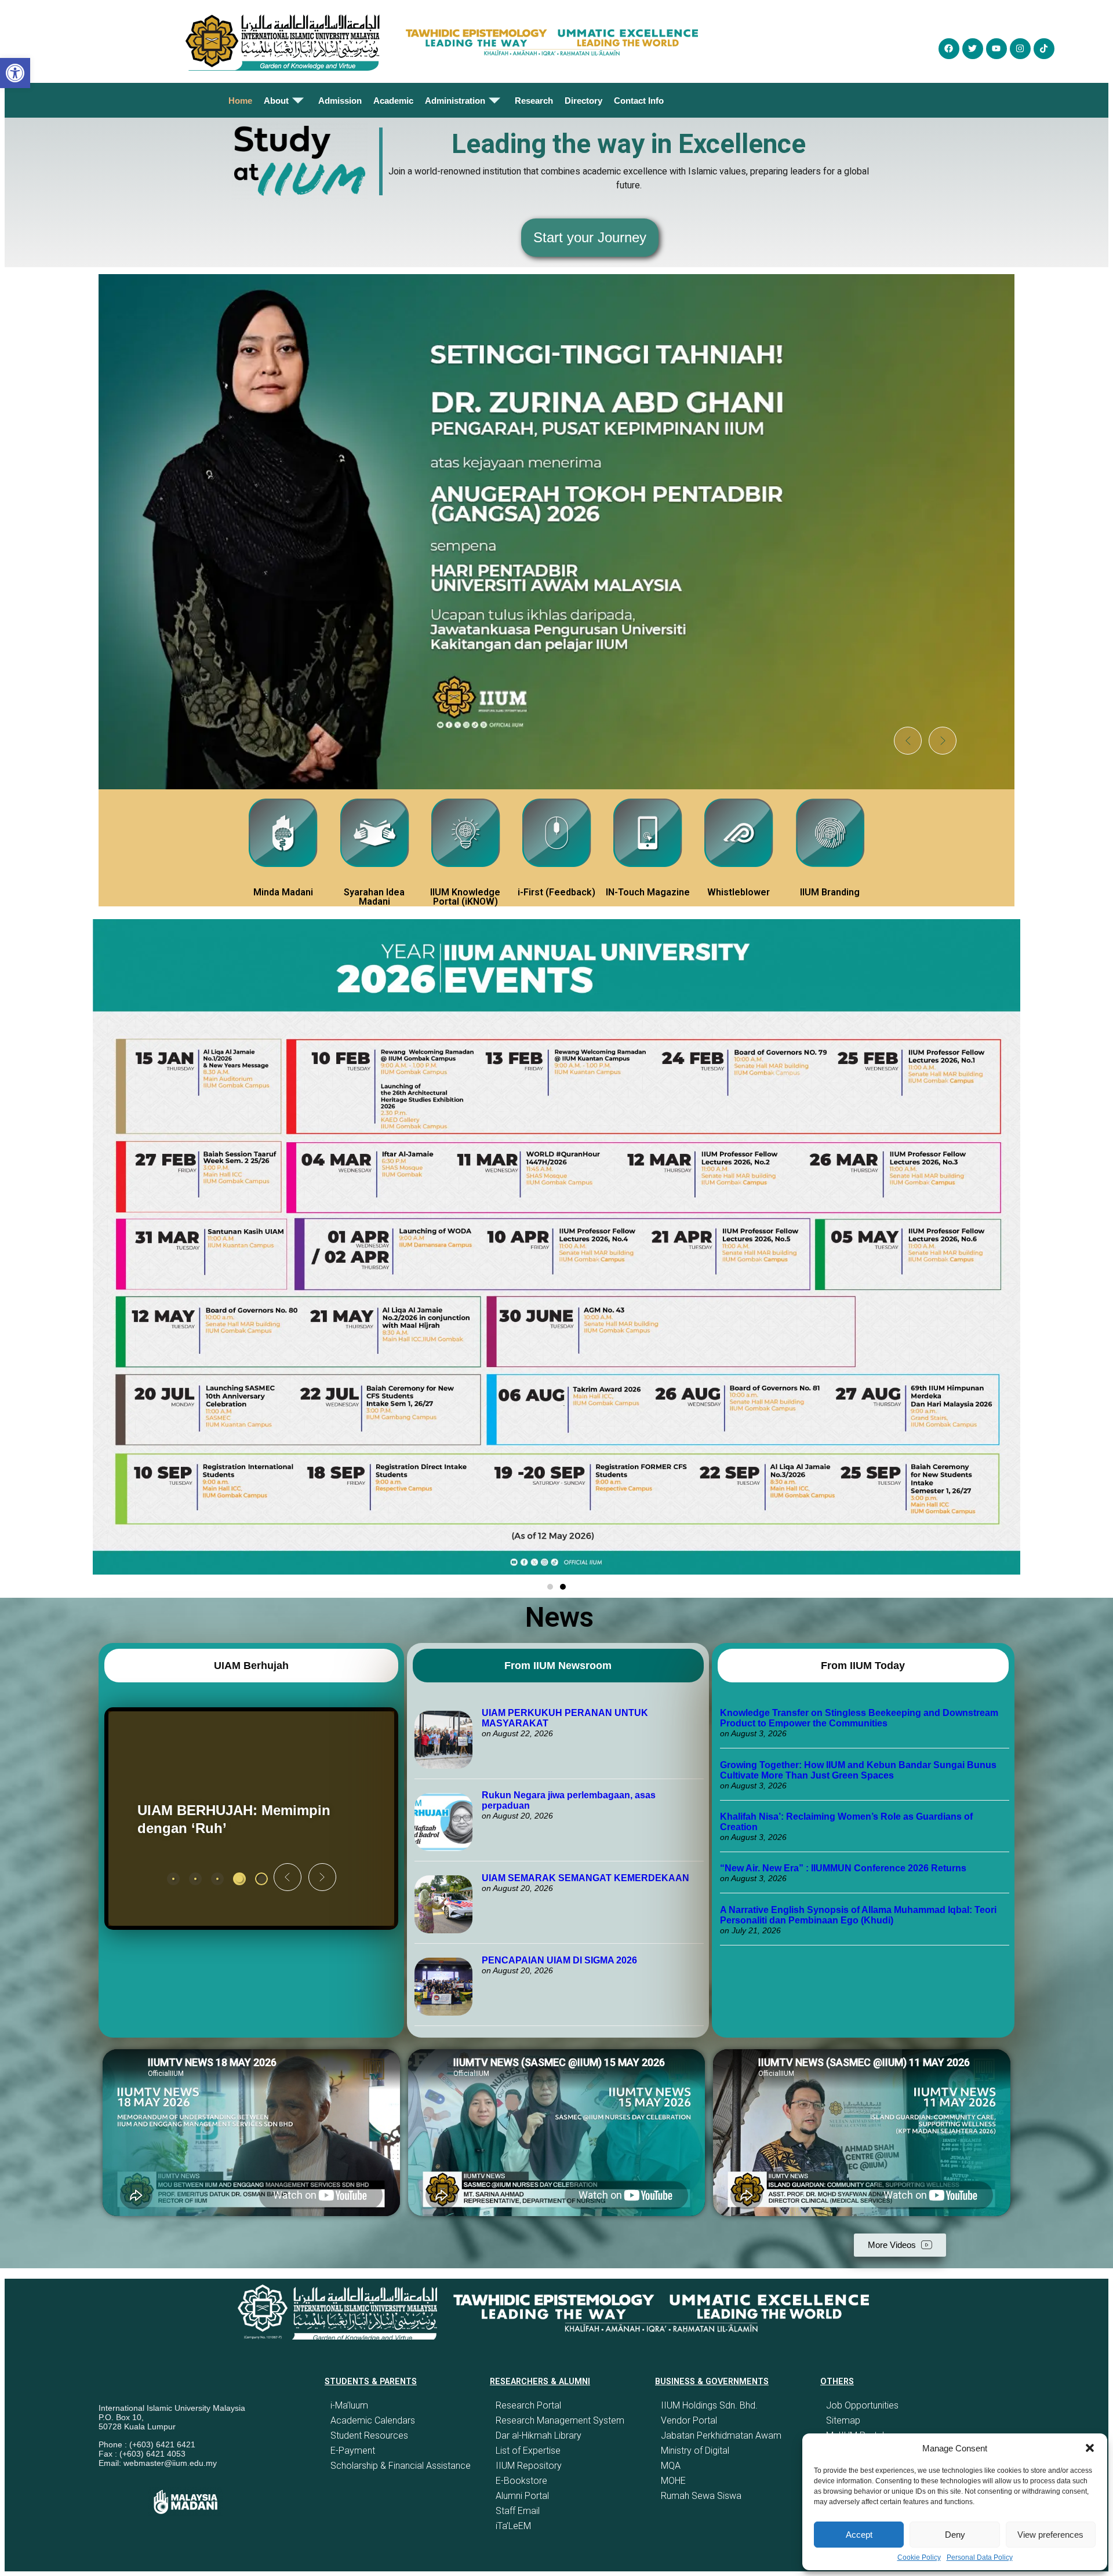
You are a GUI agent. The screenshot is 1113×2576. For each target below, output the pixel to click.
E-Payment (353, 2451)
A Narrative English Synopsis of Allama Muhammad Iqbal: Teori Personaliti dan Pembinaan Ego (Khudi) (858, 1915)
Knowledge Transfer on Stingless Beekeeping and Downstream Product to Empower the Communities (859, 1718)
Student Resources (369, 2435)
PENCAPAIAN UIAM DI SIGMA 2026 (559, 1960)
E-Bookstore (521, 2481)
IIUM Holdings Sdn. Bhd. (709, 2405)
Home (240, 101)
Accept (859, 2535)
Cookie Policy (919, 2557)
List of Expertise (528, 2451)
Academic (393, 101)
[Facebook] (949, 49)
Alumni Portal (522, 2496)
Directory (583, 101)
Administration (455, 101)
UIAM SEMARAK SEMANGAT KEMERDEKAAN (585, 1878)
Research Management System (560, 2420)
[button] (1090, 2448)
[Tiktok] (1044, 49)
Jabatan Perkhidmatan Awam (721, 2435)
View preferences (1050, 2535)
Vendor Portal (689, 2420)
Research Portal (528, 2405)
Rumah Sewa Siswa (701, 2496)
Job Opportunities (862, 2405)
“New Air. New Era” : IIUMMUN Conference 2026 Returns (843, 1868)
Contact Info (639, 101)
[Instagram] (1020, 49)
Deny (955, 2535)
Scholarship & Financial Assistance (401, 2466)
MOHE (673, 2481)
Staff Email (518, 2511)
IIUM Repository (529, 2466)
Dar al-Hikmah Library (539, 2435)
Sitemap (843, 2420)
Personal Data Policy (980, 2557)
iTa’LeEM (513, 2526)
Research (534, 101)
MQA (671, 2466)
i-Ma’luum (349, 2405)
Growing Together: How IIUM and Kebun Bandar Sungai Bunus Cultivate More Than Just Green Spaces (858, 1770)
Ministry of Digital (695, 2451)
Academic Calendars (373, 2420)
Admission (340, 101)
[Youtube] (996, 49)
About (276, 101)
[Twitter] (973, 49)
